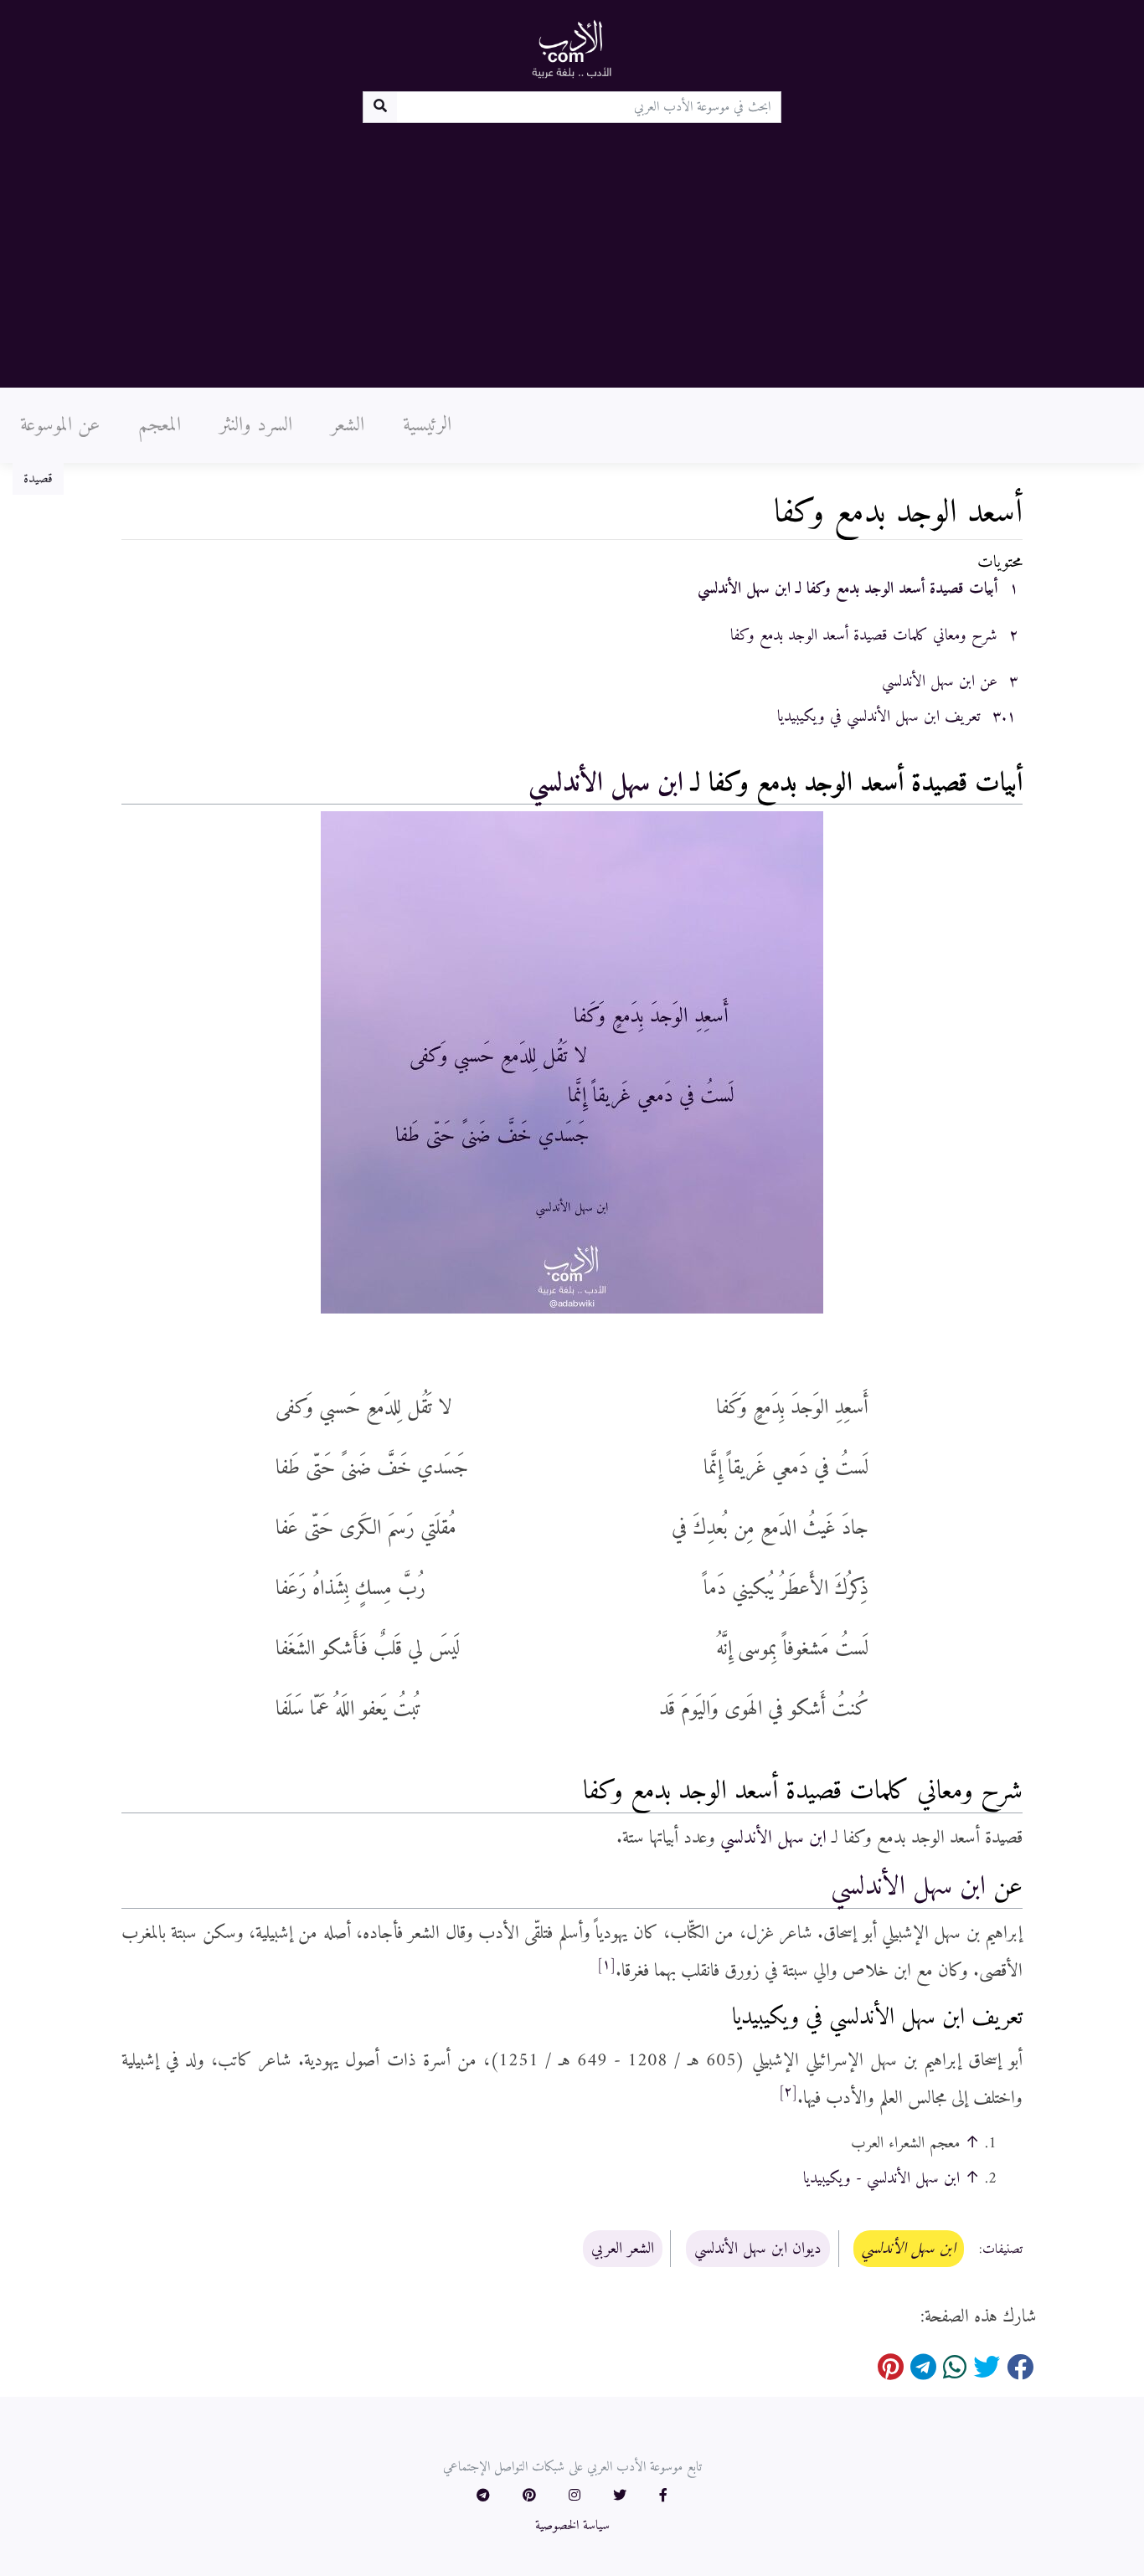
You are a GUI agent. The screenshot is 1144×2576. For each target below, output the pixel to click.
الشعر (348, 425)
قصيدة (38, 479)
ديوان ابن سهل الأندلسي (758, 2249)
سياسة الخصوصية (572, 2526)
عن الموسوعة (60, 425)
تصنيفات (1002, 2250)
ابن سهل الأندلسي (606, 784)
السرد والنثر (256, 425)
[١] (606, 1965)
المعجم (160, 425)
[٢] (788, 2092)
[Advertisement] (572, 249)
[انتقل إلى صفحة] (380, 107)
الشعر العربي (623, 2249)
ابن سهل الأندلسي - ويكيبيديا (881, 2178)
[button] (663, 2496)
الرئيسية (427, 425)
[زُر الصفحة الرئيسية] (572, 49)
